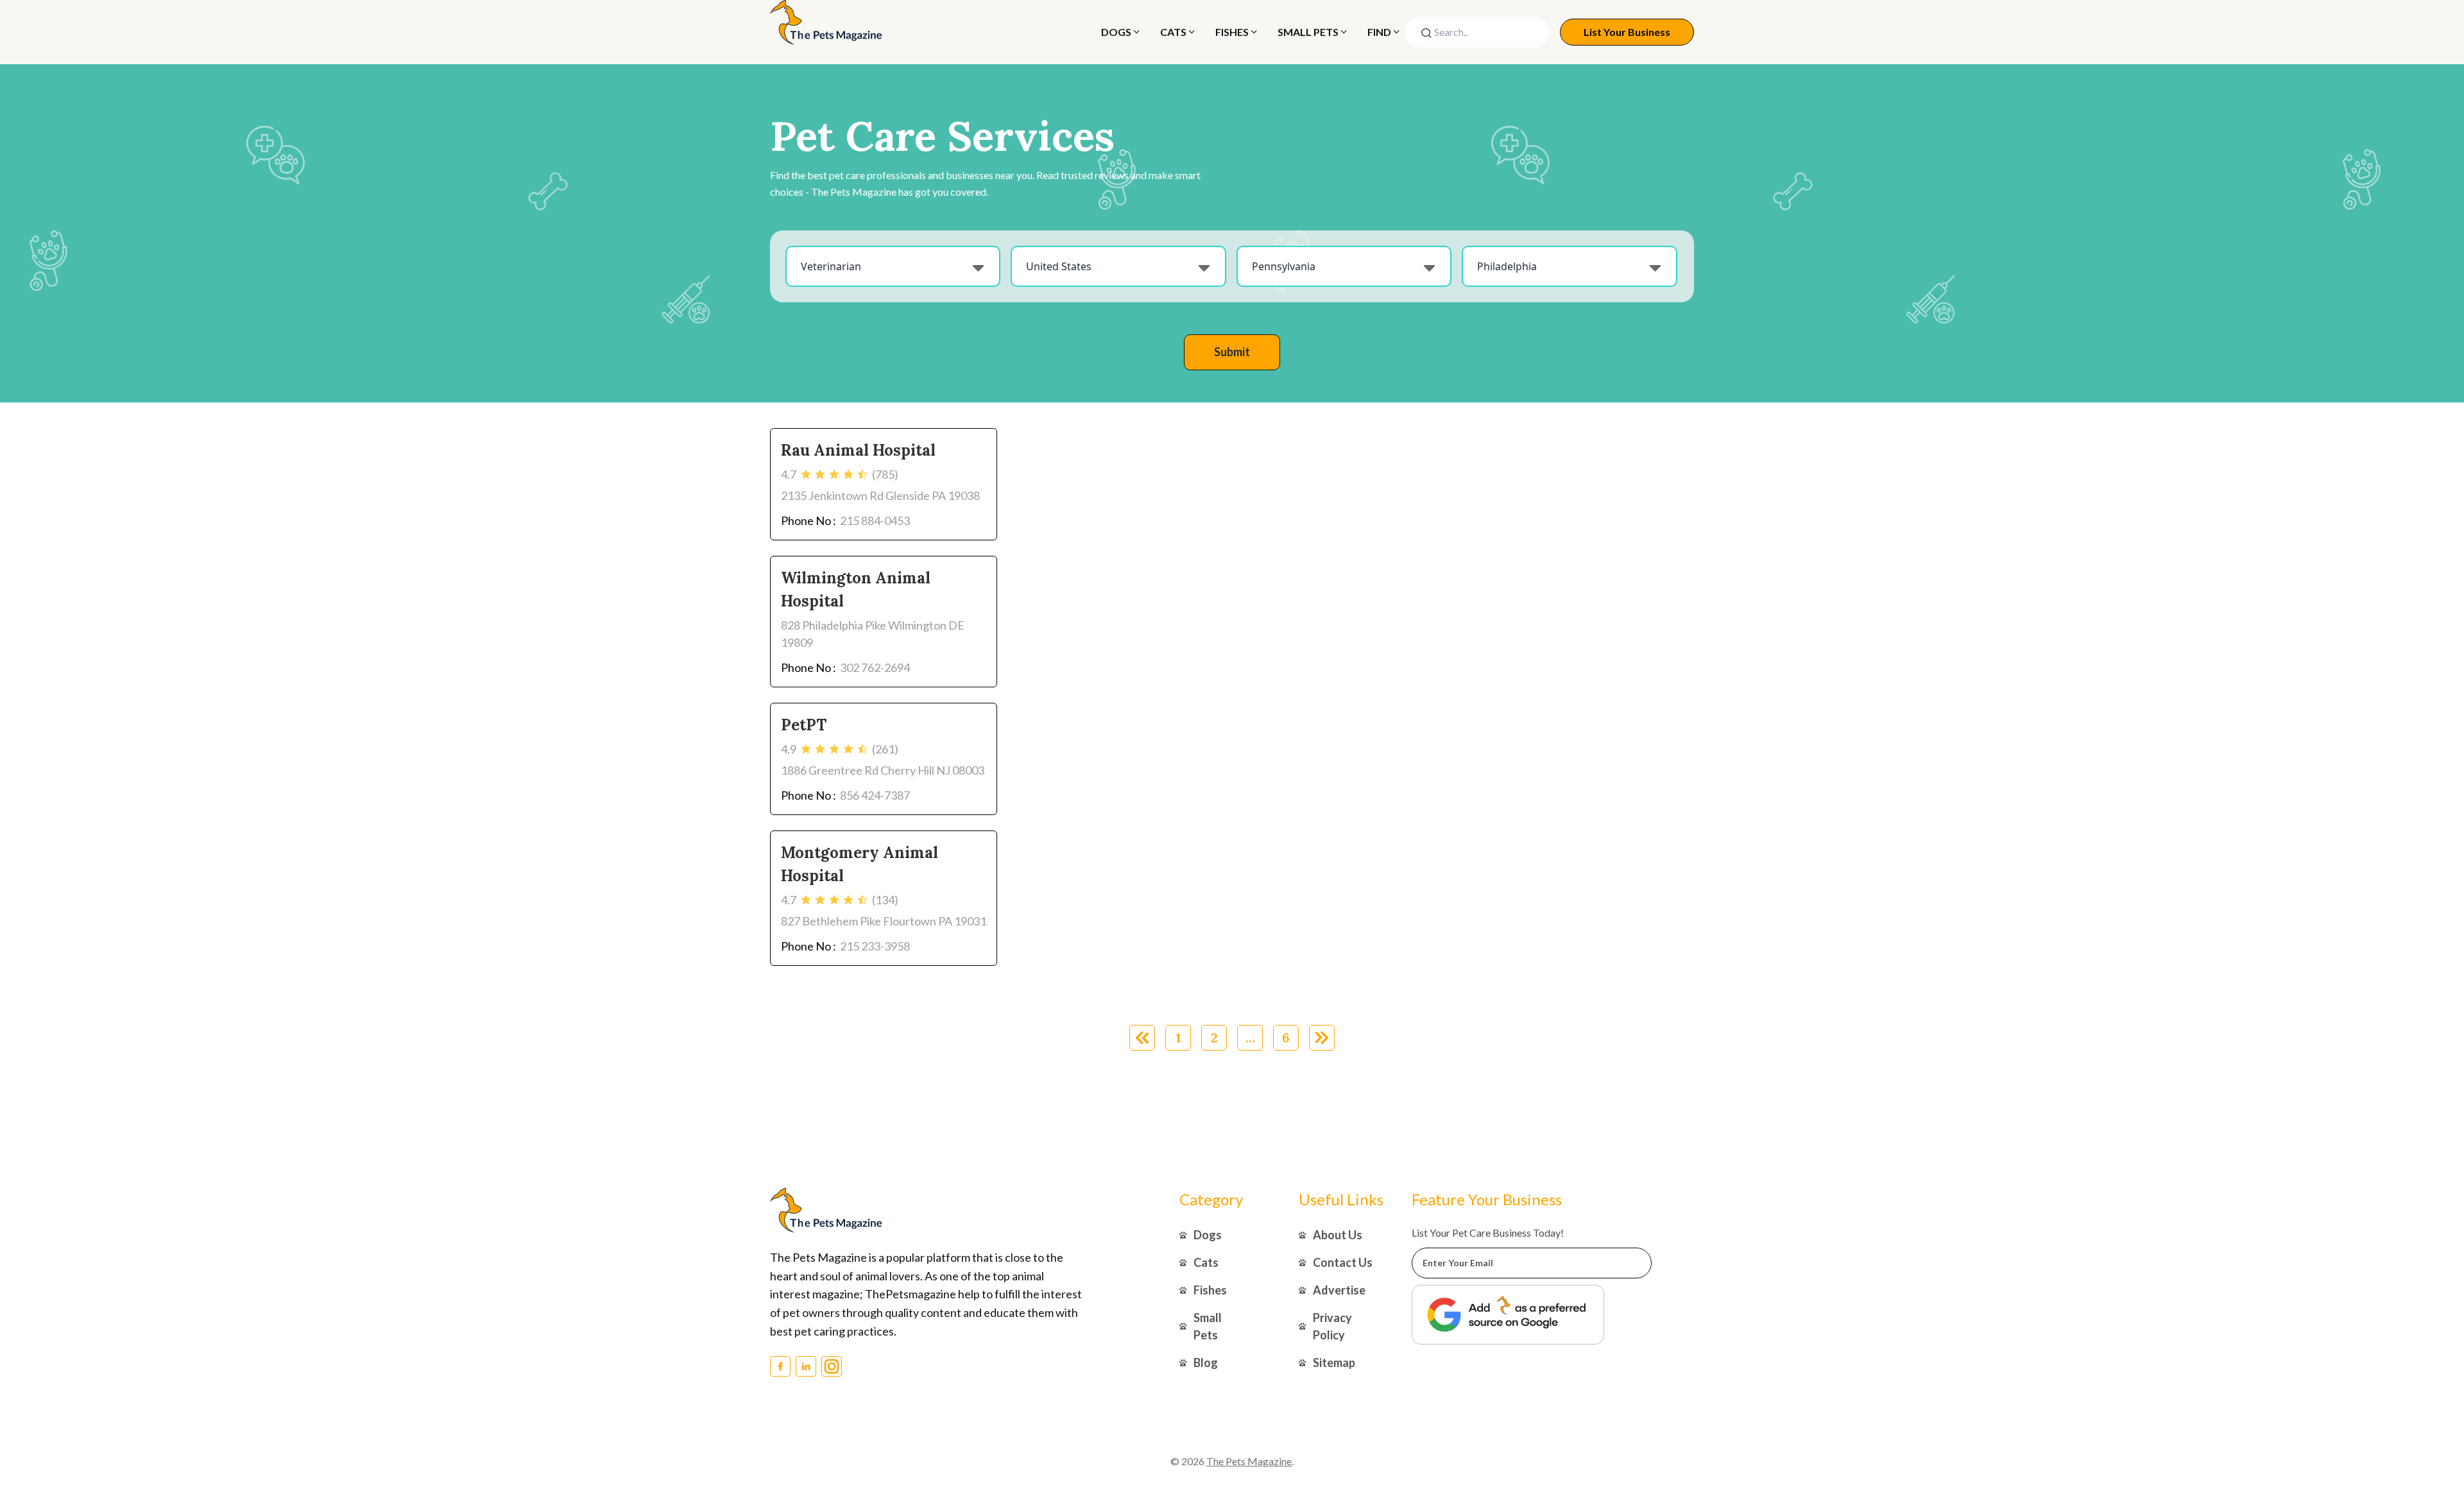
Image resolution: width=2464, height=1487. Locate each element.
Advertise (1339, 1290)
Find (1379, 32)
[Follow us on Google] (1508, 1315)
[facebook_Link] (780, 1366)
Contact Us (1343, 1262)
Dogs (1116, 32)
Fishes (1232, 32)
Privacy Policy (1332, 1326)
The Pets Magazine (1249, 1461)
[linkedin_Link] (806, 1366)
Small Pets (1308, 32)
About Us (1338, 1235)
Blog (1206, 1362)
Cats (1173, 32)
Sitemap (1334, 1362)
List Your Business (1627, 32)
